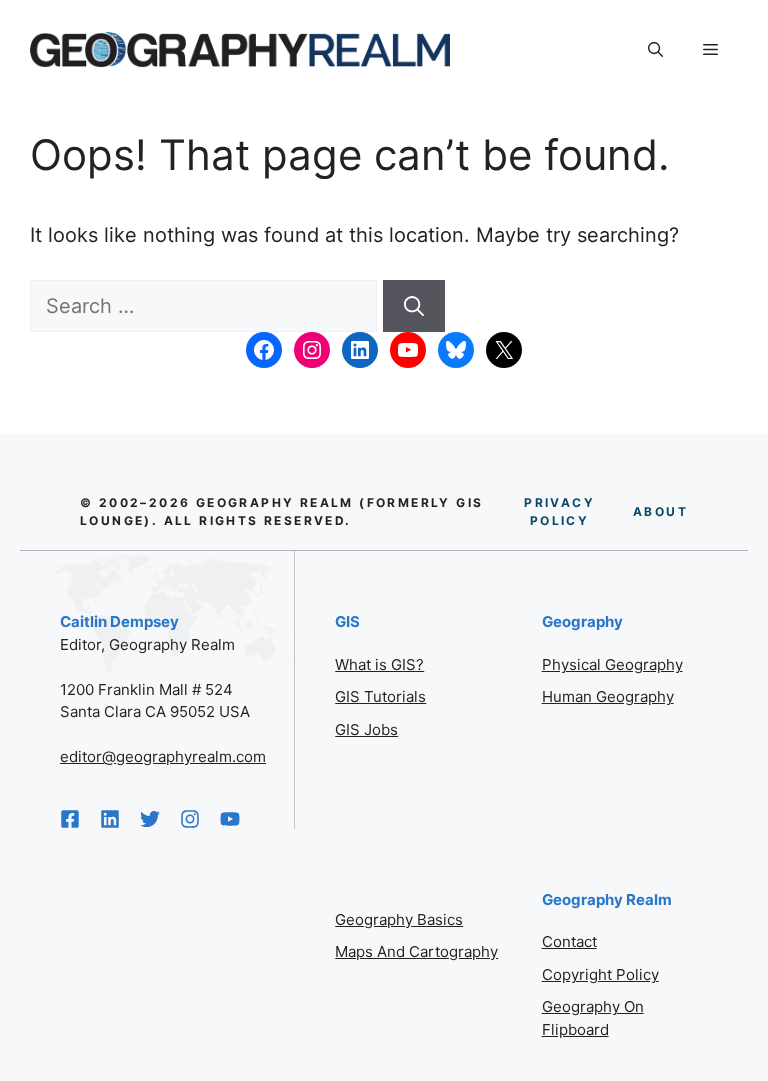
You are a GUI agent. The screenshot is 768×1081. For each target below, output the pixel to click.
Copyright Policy (600, 974)
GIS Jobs (366, 729)
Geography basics (399, 919)
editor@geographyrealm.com (163, 756)
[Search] (414, 306)
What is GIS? (379, 664)
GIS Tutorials (380, 696)
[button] (655, 50)
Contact (569, 941)
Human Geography (608, 696)
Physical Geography (612, 664)
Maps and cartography (416, 951)
